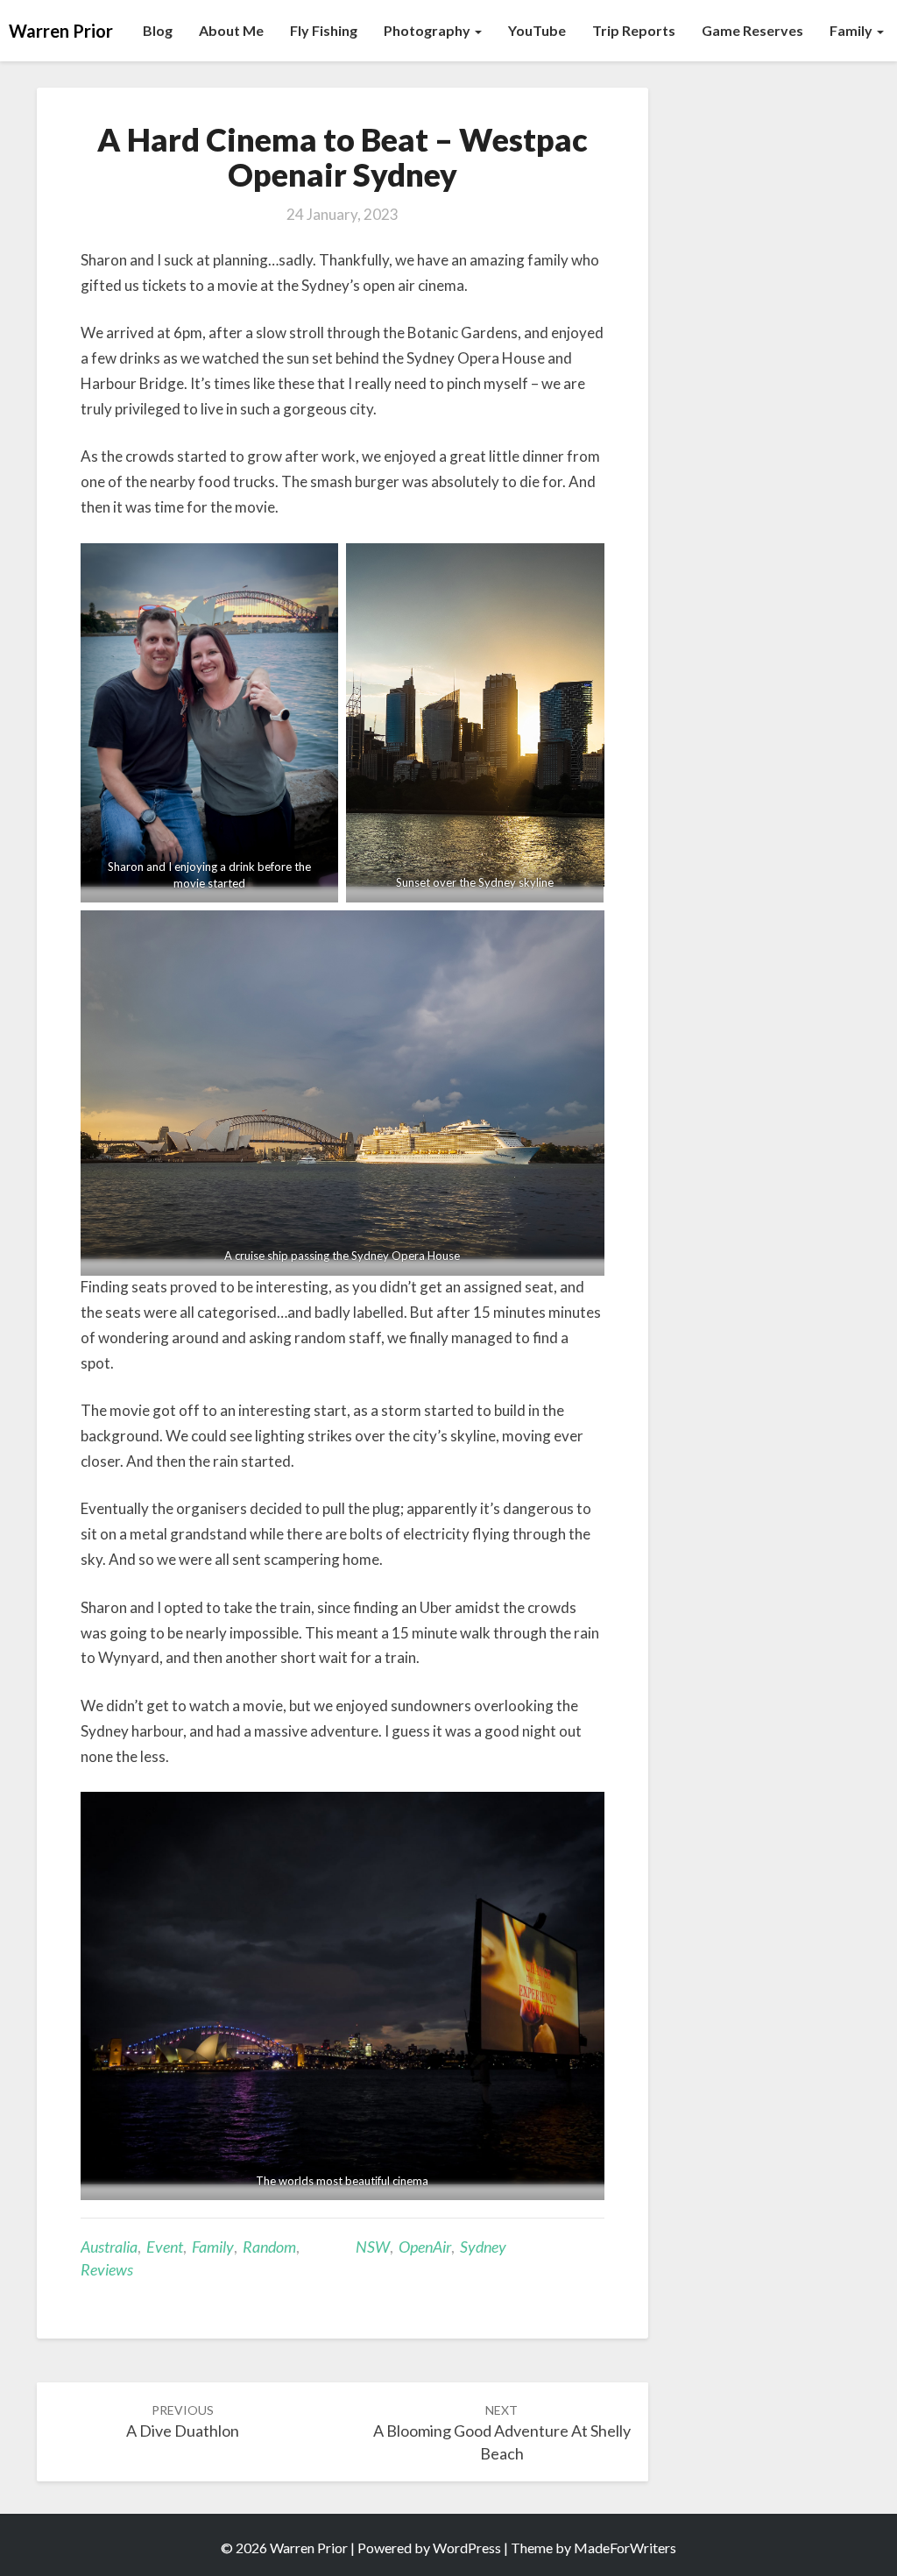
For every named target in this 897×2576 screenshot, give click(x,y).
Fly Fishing (324, 30)
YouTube (537, 30)
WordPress (467, 2548)
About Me (231, 30)
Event (165, 2247)
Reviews (107, 2269)
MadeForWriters (625, 2548)
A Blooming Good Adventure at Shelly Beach (502, 2433)
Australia (109, 2247)
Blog (158, 30)
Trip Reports (634, 30)
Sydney (483, 2247)
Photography (428, 30)
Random (269, 2247)
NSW (373, 2247)
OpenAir (425, 2247)
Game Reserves (752, 30)
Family (852, 30)
